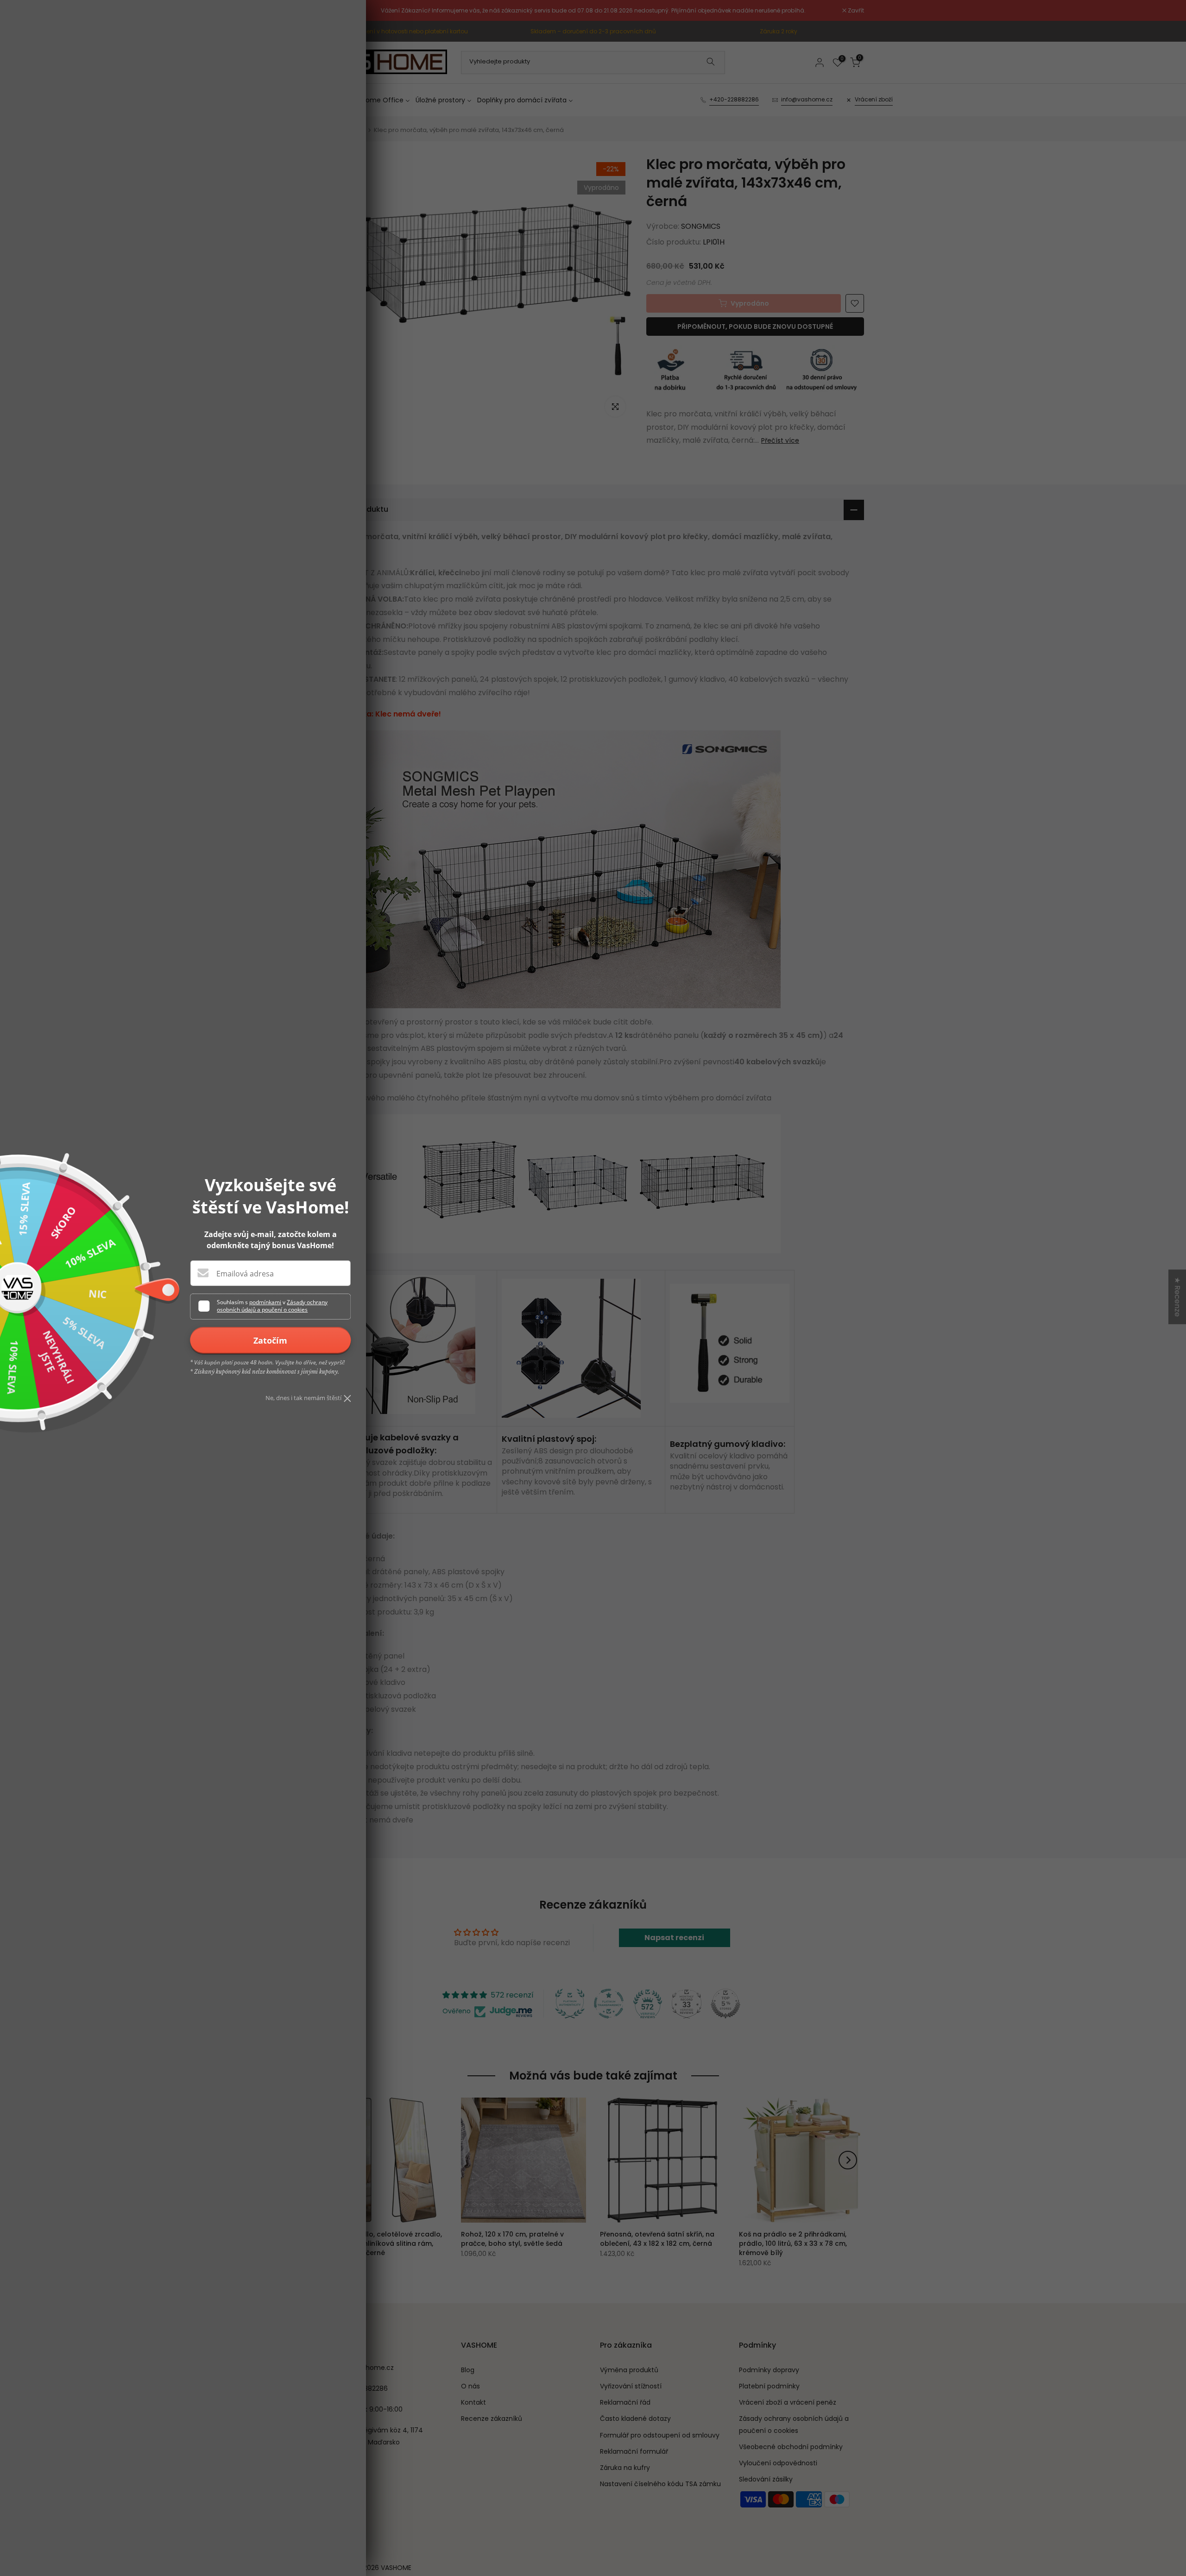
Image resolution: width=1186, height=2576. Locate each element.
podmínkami (265, 1302)
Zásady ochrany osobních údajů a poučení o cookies (272, 1306)
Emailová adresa (245, 1274)
